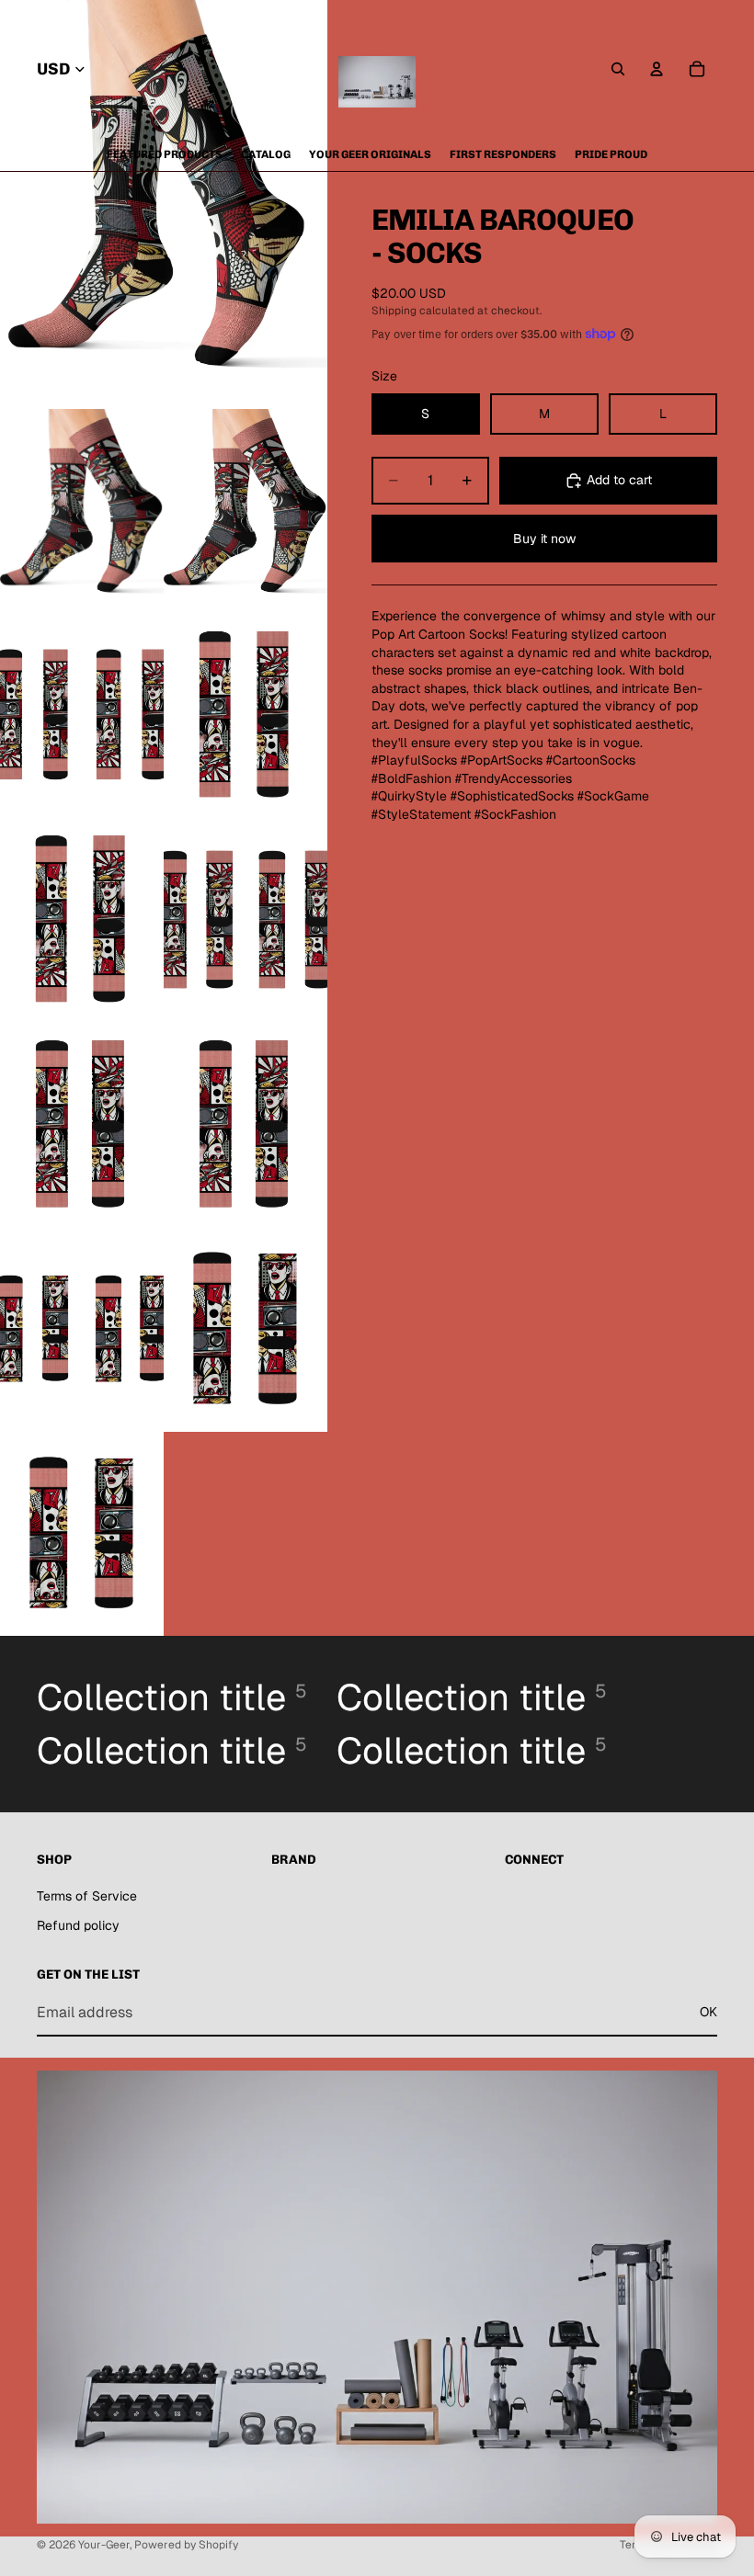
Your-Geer (104, 2545)
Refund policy (78, 1925)
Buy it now (544, 539)
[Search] (618, 69)
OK (708, 2012)
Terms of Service (87, 1896)
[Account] (657, 69)
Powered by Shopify (186, 2545)
